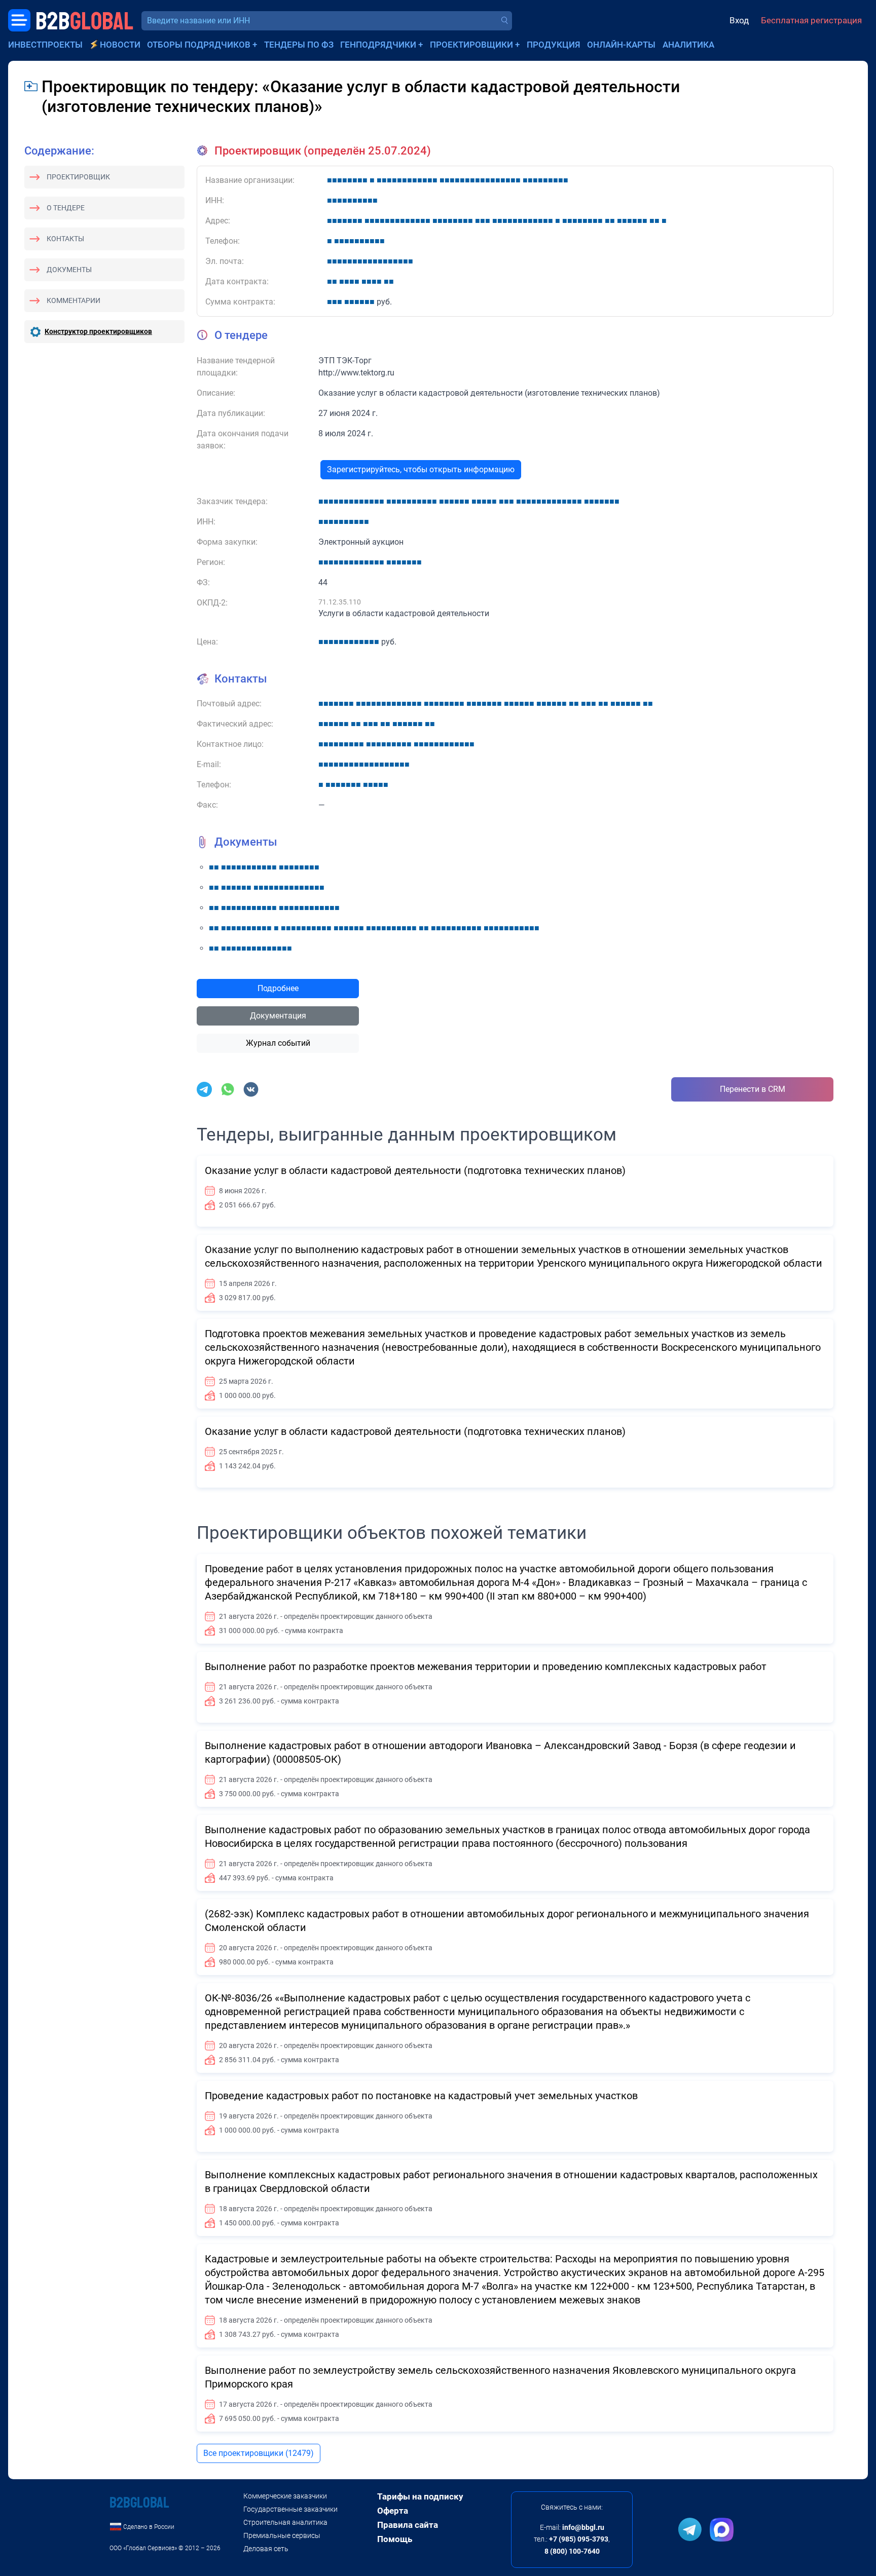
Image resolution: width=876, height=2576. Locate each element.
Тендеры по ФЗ (299, 45)
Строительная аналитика (285, 2522)
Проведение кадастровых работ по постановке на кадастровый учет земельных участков (421, 2096)
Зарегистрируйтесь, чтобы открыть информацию (421, 469)
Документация (278, 1016)
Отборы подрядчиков (199, 45)
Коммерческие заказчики (285, 2496)
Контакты (65, 239)
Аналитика (688, 45)
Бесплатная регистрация (811, 20)
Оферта (393, 2511)
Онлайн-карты (621, 45)
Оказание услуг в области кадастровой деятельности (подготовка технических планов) (415, 1170)
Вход (739, 20)
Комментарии (74, 300)
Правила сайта (408, 2525)
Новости (120, 45)
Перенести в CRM (753, 1089)
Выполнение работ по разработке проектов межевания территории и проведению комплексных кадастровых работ (486, 1666)
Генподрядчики (378, 45)
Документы (69, 270)
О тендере (66, 208)
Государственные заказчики (290, 2509)
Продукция (554, 45)
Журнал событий (278, 1043)
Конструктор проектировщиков (98, 331)
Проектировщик (78, 177)
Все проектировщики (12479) (259, 2453)
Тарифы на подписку (420, 2496)
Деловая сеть (266, 2549)
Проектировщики (471, 45)
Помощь (395, 2539)
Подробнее (278, 988)
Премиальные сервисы (282, 2535)
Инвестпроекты (45, 45)
